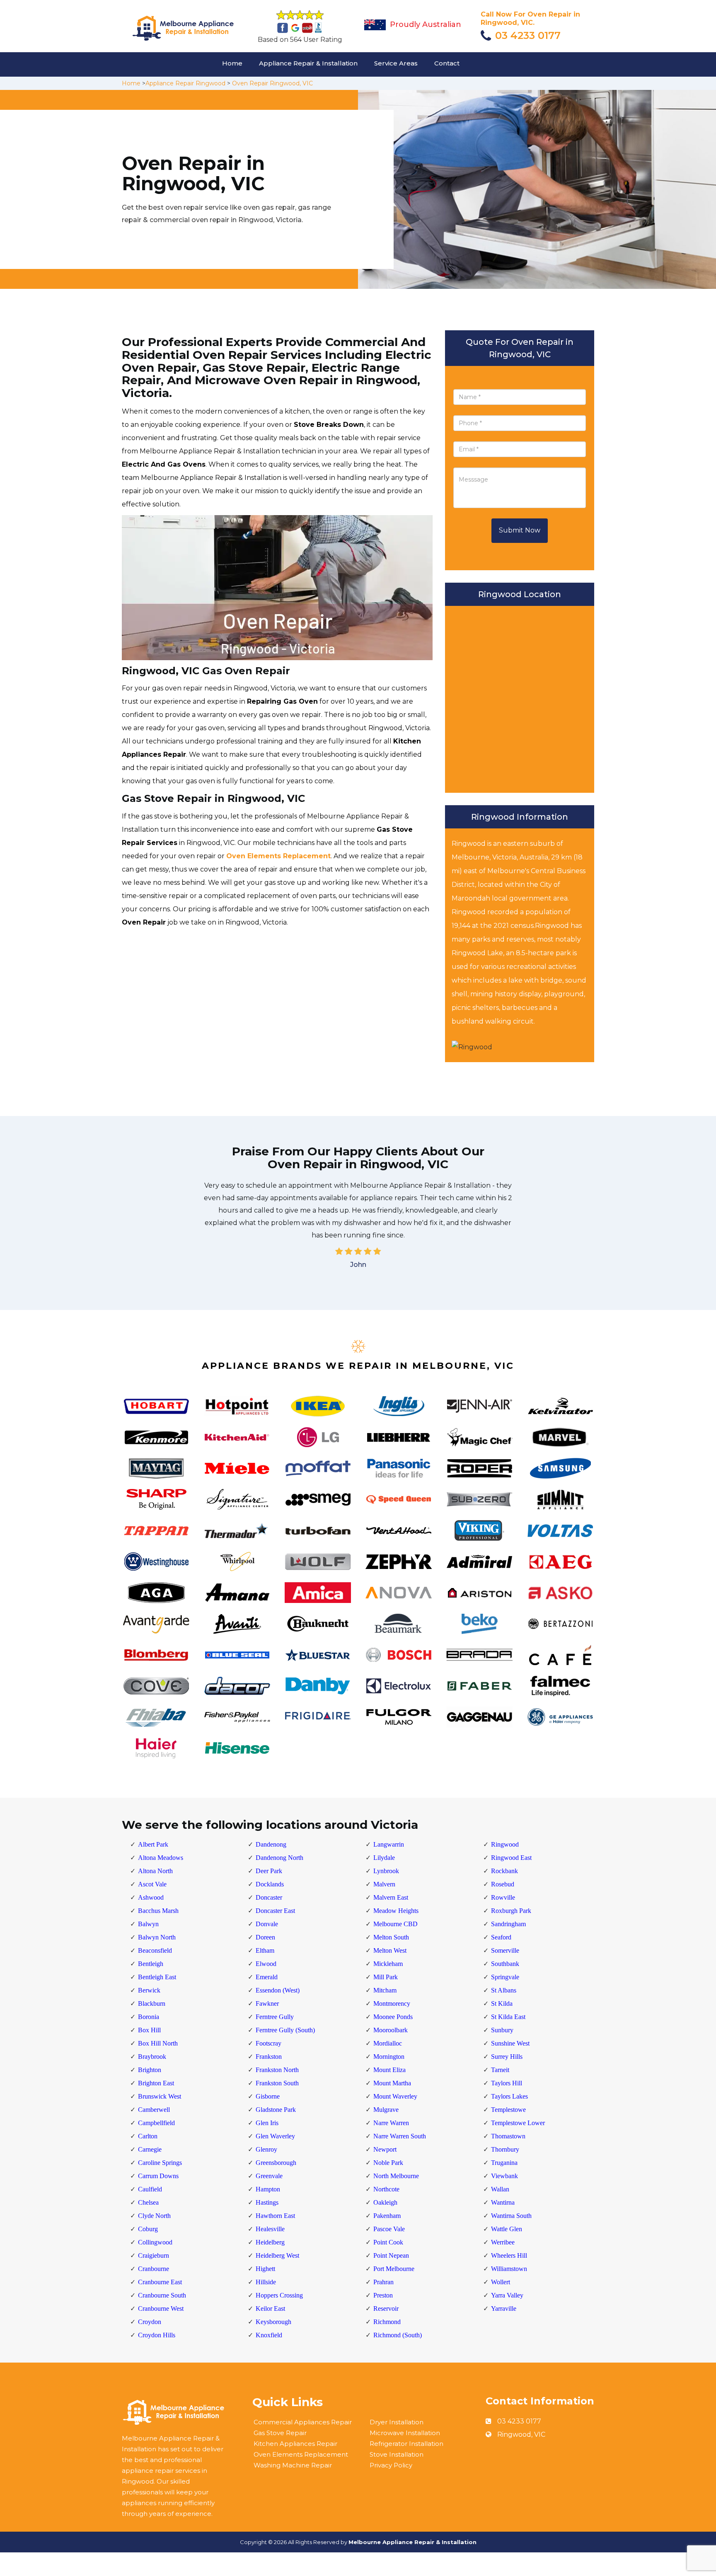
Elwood (266, 1964)
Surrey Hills (507, 2057)
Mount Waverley (395, 2096)
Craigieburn (154, 2255)
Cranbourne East (160, 2282)
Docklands (270, 1884)
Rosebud (503, 1884)
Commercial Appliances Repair (303, 2422)
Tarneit (500, 2070)
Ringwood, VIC (521, 2434)
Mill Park (386, 1977)
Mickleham (388, 1964)
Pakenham (387, 2216)
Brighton (150, 2070)
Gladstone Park (276, 2110)
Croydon (150, 2322)
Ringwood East (511, 1858)
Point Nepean (391, 2255)
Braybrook (152, 2057)
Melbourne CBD (395, 1924)
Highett (265, 2269)
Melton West (390, 1950)
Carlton (148, 2136)
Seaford (501, 1937)
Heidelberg (270, 2242)
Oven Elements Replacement (278, 856)
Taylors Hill (507, 2083)
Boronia (149, 2017)
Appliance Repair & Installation (308, 63)
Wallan (500, 2189)
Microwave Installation (405, 2433)
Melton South (391, 1937)
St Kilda (502, 2003)
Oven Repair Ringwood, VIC (272, 83)
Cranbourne (154, 2269)
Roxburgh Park (511, 1911)
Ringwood (505, 1844)
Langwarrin (389, 1844)
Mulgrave (386, 2110)
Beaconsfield (155, 1950)
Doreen (265, 1937)
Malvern (384, 1884)
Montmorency (392, 2003)
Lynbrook (386, 1871)
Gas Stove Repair (280, 2433)
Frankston (269, 2057)
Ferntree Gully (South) (285, 2030)
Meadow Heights (396, 1911)
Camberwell (154, 2110)
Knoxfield (269, 2335)
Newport (385, 2149)
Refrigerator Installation (406, 2444)
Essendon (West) (278, 1990)
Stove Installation (397, 2454)
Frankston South (277, 2083)
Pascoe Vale (389, 2229)
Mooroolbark (391, 2030)
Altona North (155, 1871)
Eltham (265, 1950)
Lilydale (384, 1858)
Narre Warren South (400, 2136)
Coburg (148, 2229)
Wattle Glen (507, 2229)
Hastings (267, 2202)
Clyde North (154, 2216)
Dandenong (271, 1844)
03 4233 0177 (528, 35)
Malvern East (391, 1897)
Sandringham (508, 1924)
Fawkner (267, 2003)
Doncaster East (275, 1911)
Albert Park (153, 1844)
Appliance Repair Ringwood (185, 83)
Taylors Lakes (509, 2096)
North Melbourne (396, 2176)
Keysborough (273, 2322)
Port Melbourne (394, 2269)
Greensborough (276, 2163)
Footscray (268, 2043)
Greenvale (269, 2176)
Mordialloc (388, 2043)
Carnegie (150, 2149)
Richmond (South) (398, 2335)
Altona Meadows (161, 1858)
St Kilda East (508, 2017)
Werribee (503, 2242)
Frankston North (277, 2070)
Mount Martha (392, 2083)
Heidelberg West (277, 2255)
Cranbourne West (161, 2308)
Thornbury (505, 2149)
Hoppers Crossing (279, 2295)
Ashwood (151, 1897)
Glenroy (266, 2149)
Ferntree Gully (275, 2017)
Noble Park (388, 2163)
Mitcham (385, 1990)
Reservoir (386, 2308)
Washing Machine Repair (293, 2465)
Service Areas (396, 63)
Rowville (503, 1897)
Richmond (387, 2322)
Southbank (505, 1964)
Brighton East (156, 2083)
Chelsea (148, 2202)
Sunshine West (510, 2043)
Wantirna (503, 2202)
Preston (383, 2295)
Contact (447, 63)
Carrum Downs (158, 2176)
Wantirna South (511, 2216)
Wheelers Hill (509, 2255)
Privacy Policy (391, 2465)
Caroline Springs (160, 2163)
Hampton (268, 2189)
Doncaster (269, 1897)
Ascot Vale (152, 1884)
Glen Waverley (275, 2136)
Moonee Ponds (393, 2017)
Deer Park (269, 1871)
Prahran (383, 2282)
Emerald (267, 1977)
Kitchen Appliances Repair (295, 2444)
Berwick (149, 1990)
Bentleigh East (157, 1977)
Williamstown (509, 2269)
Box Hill (149, 2030)
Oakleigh (385, 2202)
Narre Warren (391, 2123)
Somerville (505, 1950)
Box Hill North (158, 2043)
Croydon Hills (157, 2335)
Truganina (504, 2163)
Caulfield (150, 2189)
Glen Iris (267, 2123)
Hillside (266, 2282)
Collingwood (155, 2242)
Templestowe (508, 2110)
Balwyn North (157, 1937)
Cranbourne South (162, 2295)
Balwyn (148, 1924)
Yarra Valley (507, 2295)
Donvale (267, 1924)
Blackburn (152, 2003)
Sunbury (502, 2030)
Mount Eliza (389, 2070)
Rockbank (504, 1871)
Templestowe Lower (518, 2123)
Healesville (270, 2229)
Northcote (386, 2189)
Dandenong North (279, 1858)
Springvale (505, 1977)
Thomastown (508, 2136)
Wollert (501, 2282)
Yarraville (504, 2308)
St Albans (504, 1990)
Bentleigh (151, 1964)
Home (232, 63)
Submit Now (520, 530)
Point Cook (388, 2242)
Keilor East (270, 2308)
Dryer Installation (397, 2422)
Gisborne (268, 2096)
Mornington (389, 2057)
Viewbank (504, 2176)
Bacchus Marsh (158, 1911)
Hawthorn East (275, 2216)
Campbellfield (156, 2123)
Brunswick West (160, 2096)
